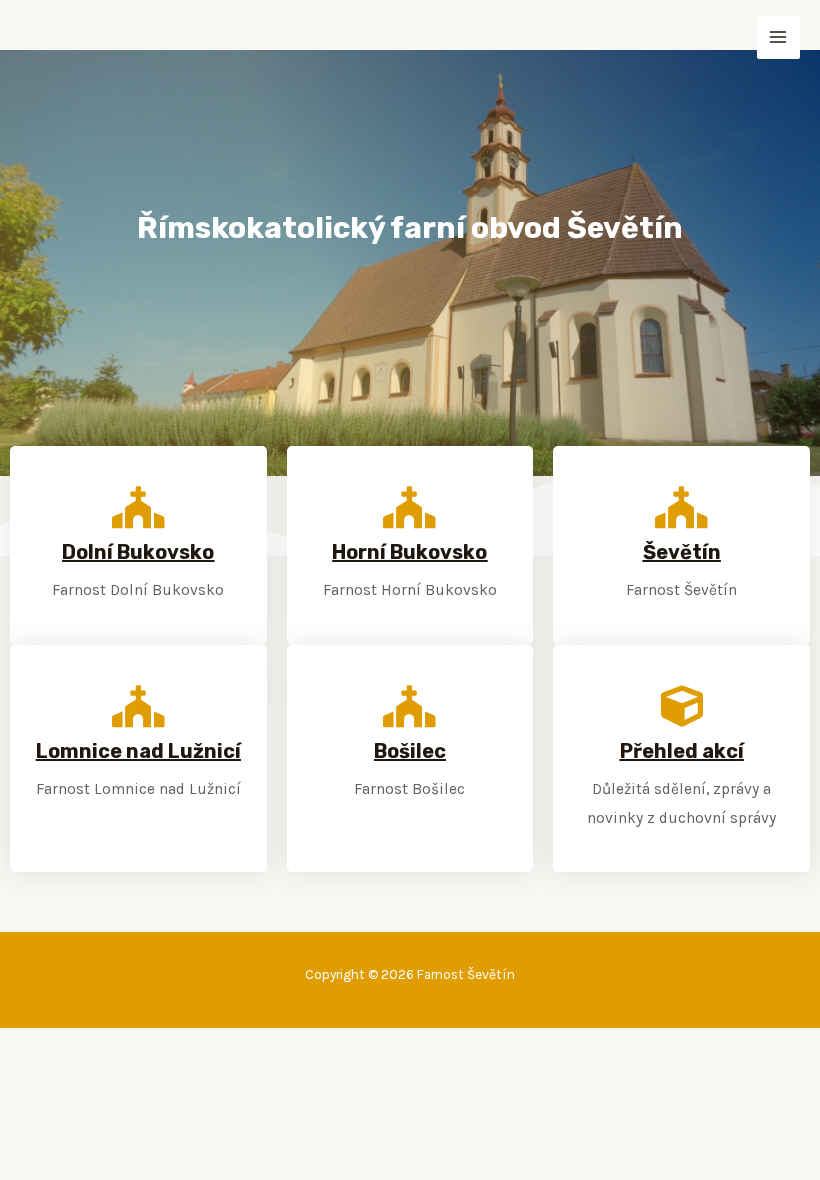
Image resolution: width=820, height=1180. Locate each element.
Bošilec (410, 751)
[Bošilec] (410, 706)
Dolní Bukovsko (138, 552)
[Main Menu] (778, 37)
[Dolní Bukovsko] (138, 507)
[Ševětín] (682, 507)
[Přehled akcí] (682, 706)
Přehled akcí (682, 751)
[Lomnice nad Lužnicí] (138, 706)
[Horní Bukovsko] (410, 507)
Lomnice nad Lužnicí (138, 751)
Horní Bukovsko (409, 552)
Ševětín (682, 552)
